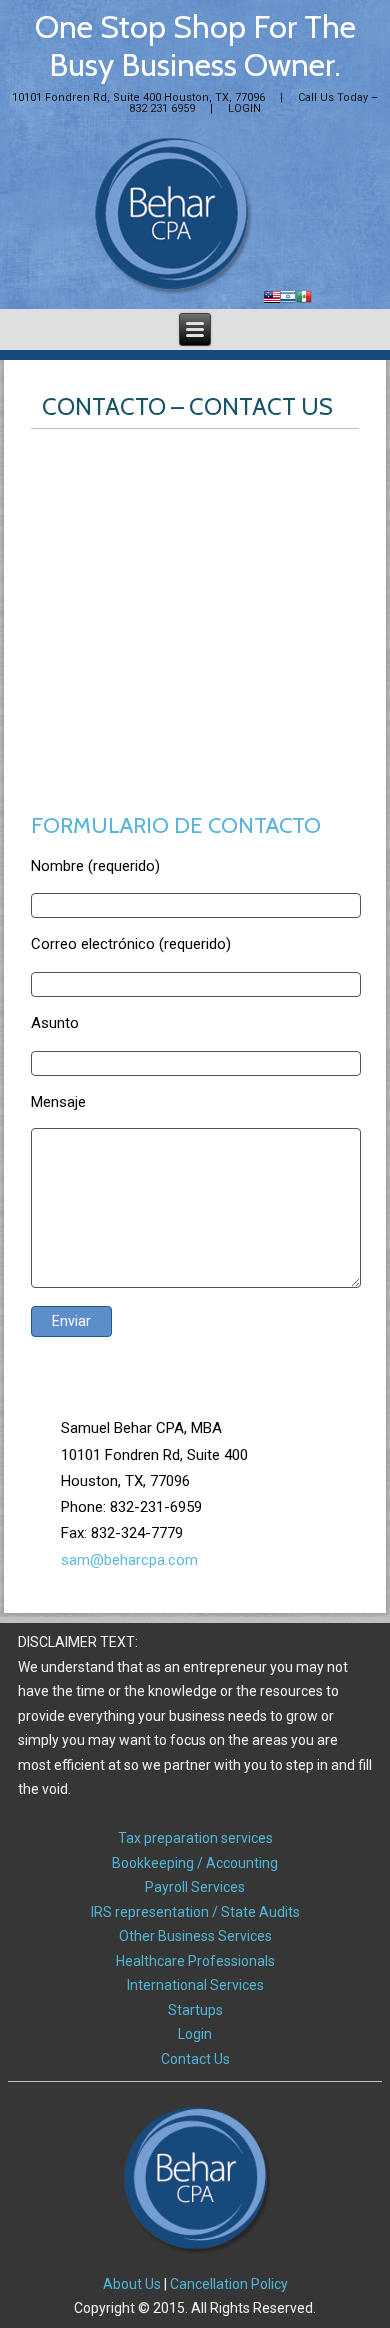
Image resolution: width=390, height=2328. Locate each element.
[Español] (304, 299)
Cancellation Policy (229, 2284)
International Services (195, 1985)
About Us (132, 2284)
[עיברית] (288, 299)
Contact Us (195, 2059)
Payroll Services (195, 1887)
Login (195, 2034)
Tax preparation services (195, 1838)
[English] (272, 299)
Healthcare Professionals (195, 1961)
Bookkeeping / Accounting (195, 1863)
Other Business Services (195, 1936)
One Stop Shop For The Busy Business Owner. (195, 45)
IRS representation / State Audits (195, 1912)
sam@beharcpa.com (129, 1560)
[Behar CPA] (171, 215)
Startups (195, 2010)
